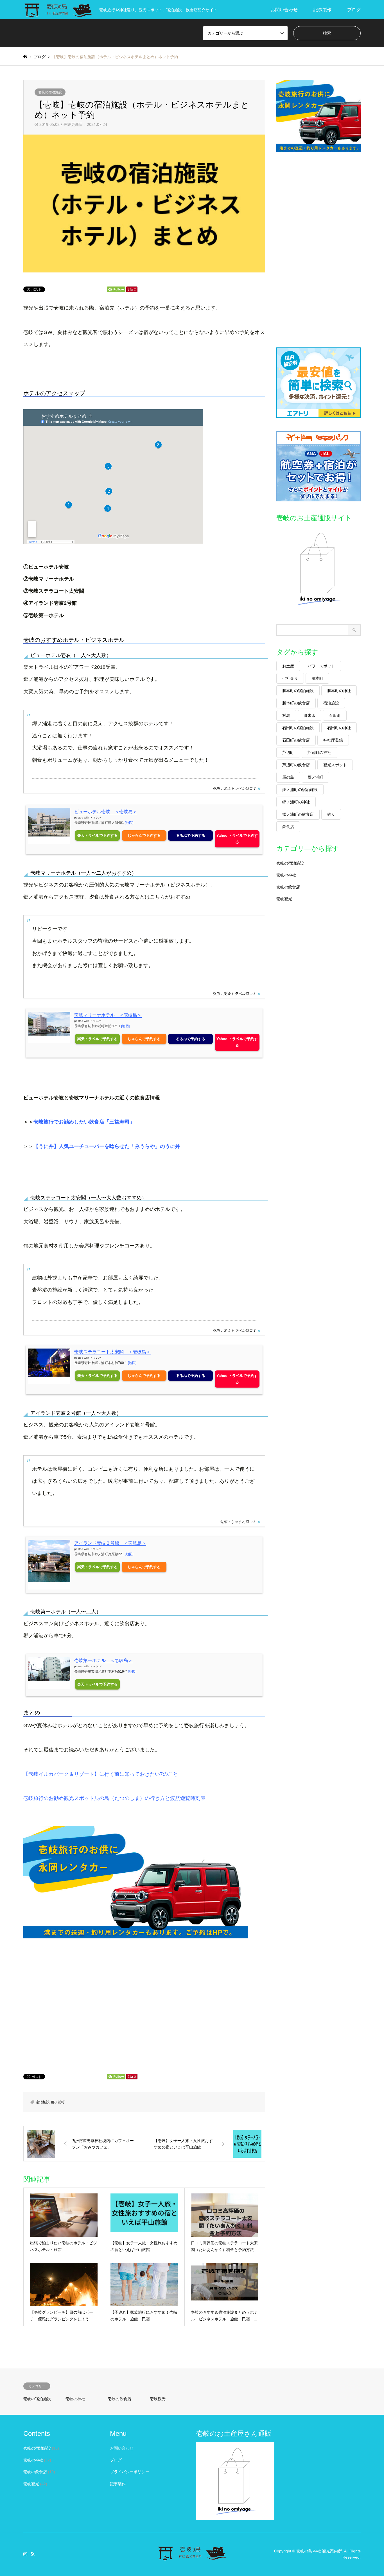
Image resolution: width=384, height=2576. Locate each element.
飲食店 (288, 827)
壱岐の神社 (286, 875)
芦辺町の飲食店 (296, 765)
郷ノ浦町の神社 (296, 802)
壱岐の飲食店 (288, 887)
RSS (33, 2554)
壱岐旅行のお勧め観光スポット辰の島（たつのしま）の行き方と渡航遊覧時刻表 (114, 1798)
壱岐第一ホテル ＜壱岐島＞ (103, 1660)
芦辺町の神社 (319, 752)
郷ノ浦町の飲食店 (298, 814)
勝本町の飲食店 (296, 703)
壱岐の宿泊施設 (50, 92)
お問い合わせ (284, 10)
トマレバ (96, 818)
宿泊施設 (43, 2102)
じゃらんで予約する (144, 835)
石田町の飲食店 (296, 740)
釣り (331, 814)
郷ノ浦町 (58, 2102)
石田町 (335, 715)
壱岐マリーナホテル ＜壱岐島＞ (108, 1015)
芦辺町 (288, 752)
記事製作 (322, 10)
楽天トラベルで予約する (97, 835)
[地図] (129, 823)
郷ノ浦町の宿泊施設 (300, 789)
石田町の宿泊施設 (298, 728)
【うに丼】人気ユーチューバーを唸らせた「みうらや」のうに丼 (107, 1146)
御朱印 (310, 715)
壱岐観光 (284, 899)
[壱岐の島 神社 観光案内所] (192, 2558)
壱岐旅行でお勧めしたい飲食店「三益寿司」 (84, 1122)
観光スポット (335, 765)
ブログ (354, 10)
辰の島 (288, 777)
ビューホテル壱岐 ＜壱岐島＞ (106, 812)
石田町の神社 (339, 728)
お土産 (288, 666)
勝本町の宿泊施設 (298, 691)
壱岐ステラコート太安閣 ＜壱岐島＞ (112, 1352)
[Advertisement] (144, 2002)
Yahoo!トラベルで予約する (237, 839)
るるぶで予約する (191, 835)
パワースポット (321, 666)
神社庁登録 (333, 740)
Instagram (25, 2554)
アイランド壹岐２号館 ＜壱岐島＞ (110, 1543)
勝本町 (317, 678)
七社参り (290, 678)
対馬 (286, 715)
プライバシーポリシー (130, 2472)
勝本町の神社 (339, 691)
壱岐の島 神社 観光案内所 (319, 2551)
